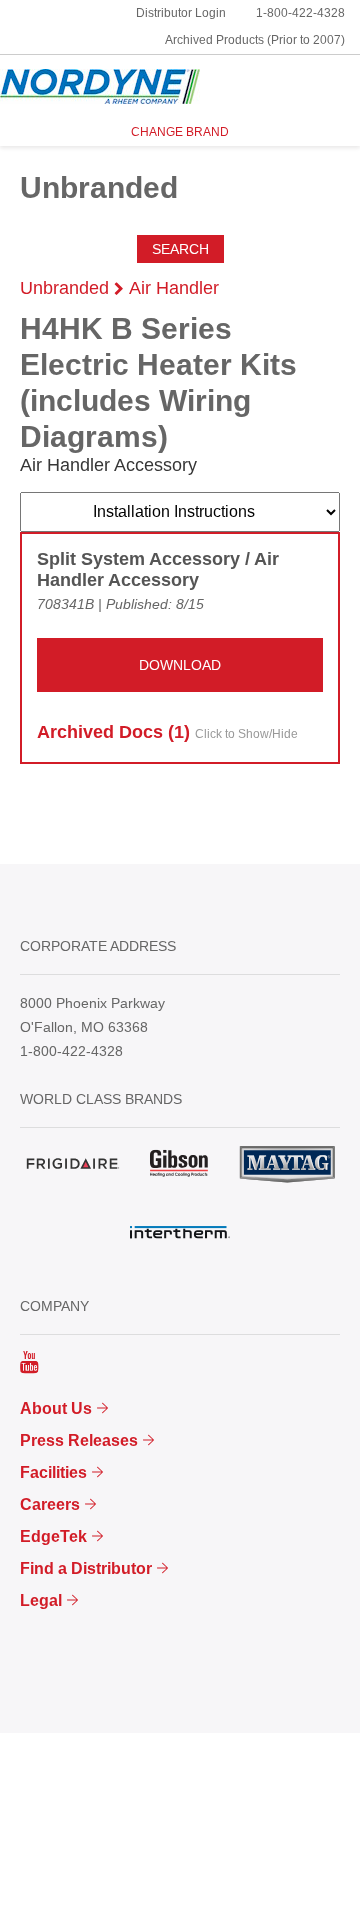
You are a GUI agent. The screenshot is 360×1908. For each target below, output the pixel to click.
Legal (41, 1600)
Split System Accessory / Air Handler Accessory (158, 570)
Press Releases (79, 1440)
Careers (50, 1504)
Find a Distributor (86, 1568)
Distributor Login (181, 13)
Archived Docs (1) (167, 732)
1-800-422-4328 (300, 13)
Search (180, 249)
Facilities (53, 1472)
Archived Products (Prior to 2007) (255, 40)
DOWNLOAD (180, 665)
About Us (56, 1408)
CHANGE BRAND (180, 132)
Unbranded (64, 288)
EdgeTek (53, 1536)
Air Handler (174, 288)
